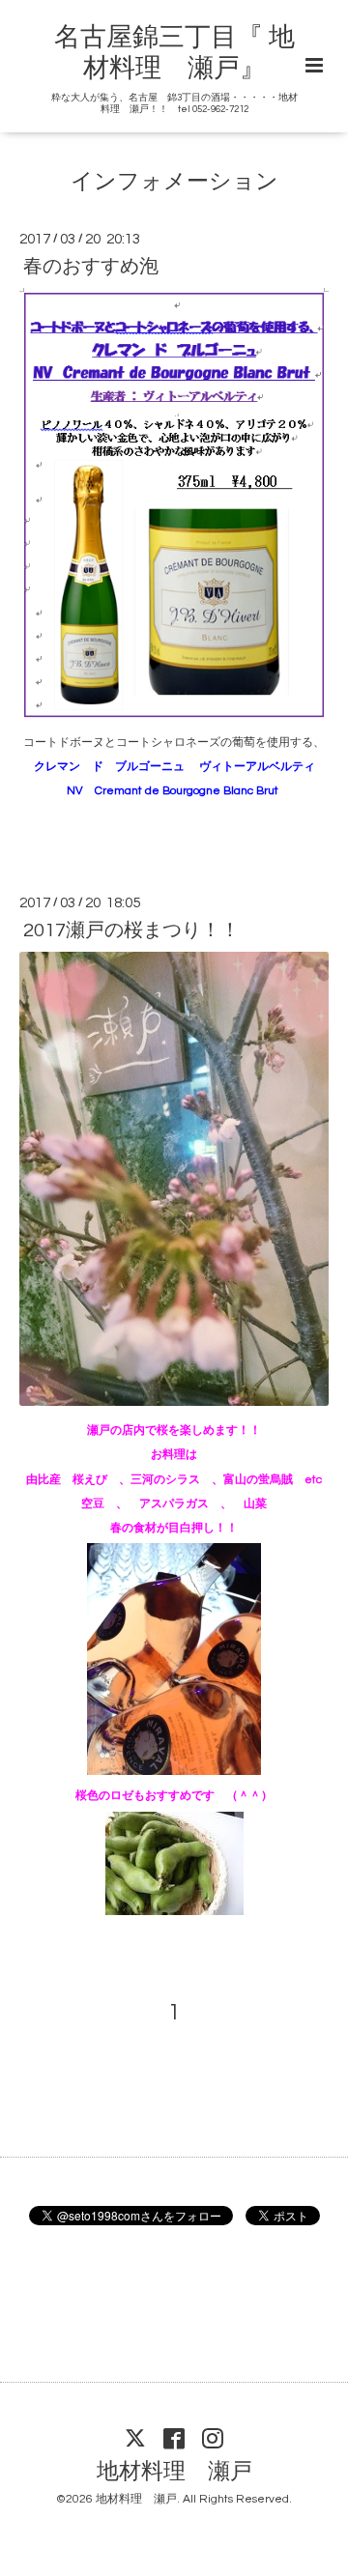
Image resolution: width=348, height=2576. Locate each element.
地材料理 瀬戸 (174, 2472)
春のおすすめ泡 (91, 267)
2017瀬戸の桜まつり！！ (131, 930)
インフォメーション (174, 181)
